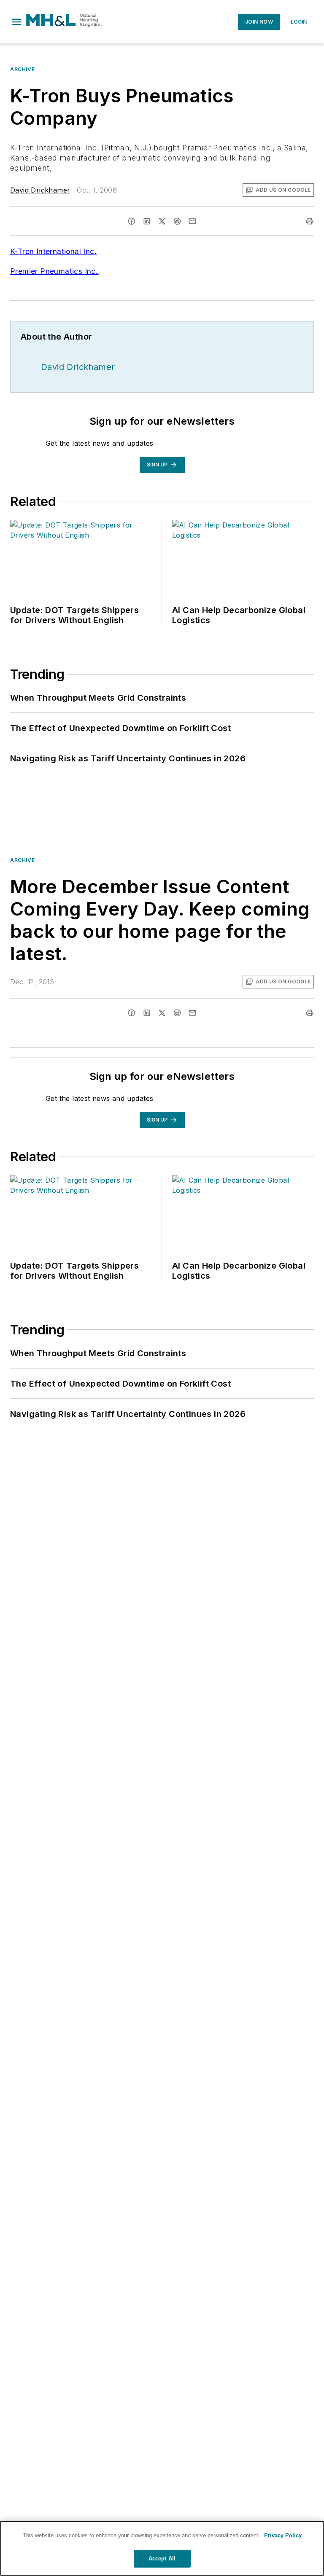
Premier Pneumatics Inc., (55, 271)
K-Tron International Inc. (53, 251)
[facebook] (132, 221)
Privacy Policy (283, 2535)
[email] (192, 221)
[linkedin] (147, 221)
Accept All (162, 2559)
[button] (16, 22)
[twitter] (162, 221)
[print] (310, 221)
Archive (22, 69)
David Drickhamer (40, 190)
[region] (162, 2548)
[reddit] (177, 221)
